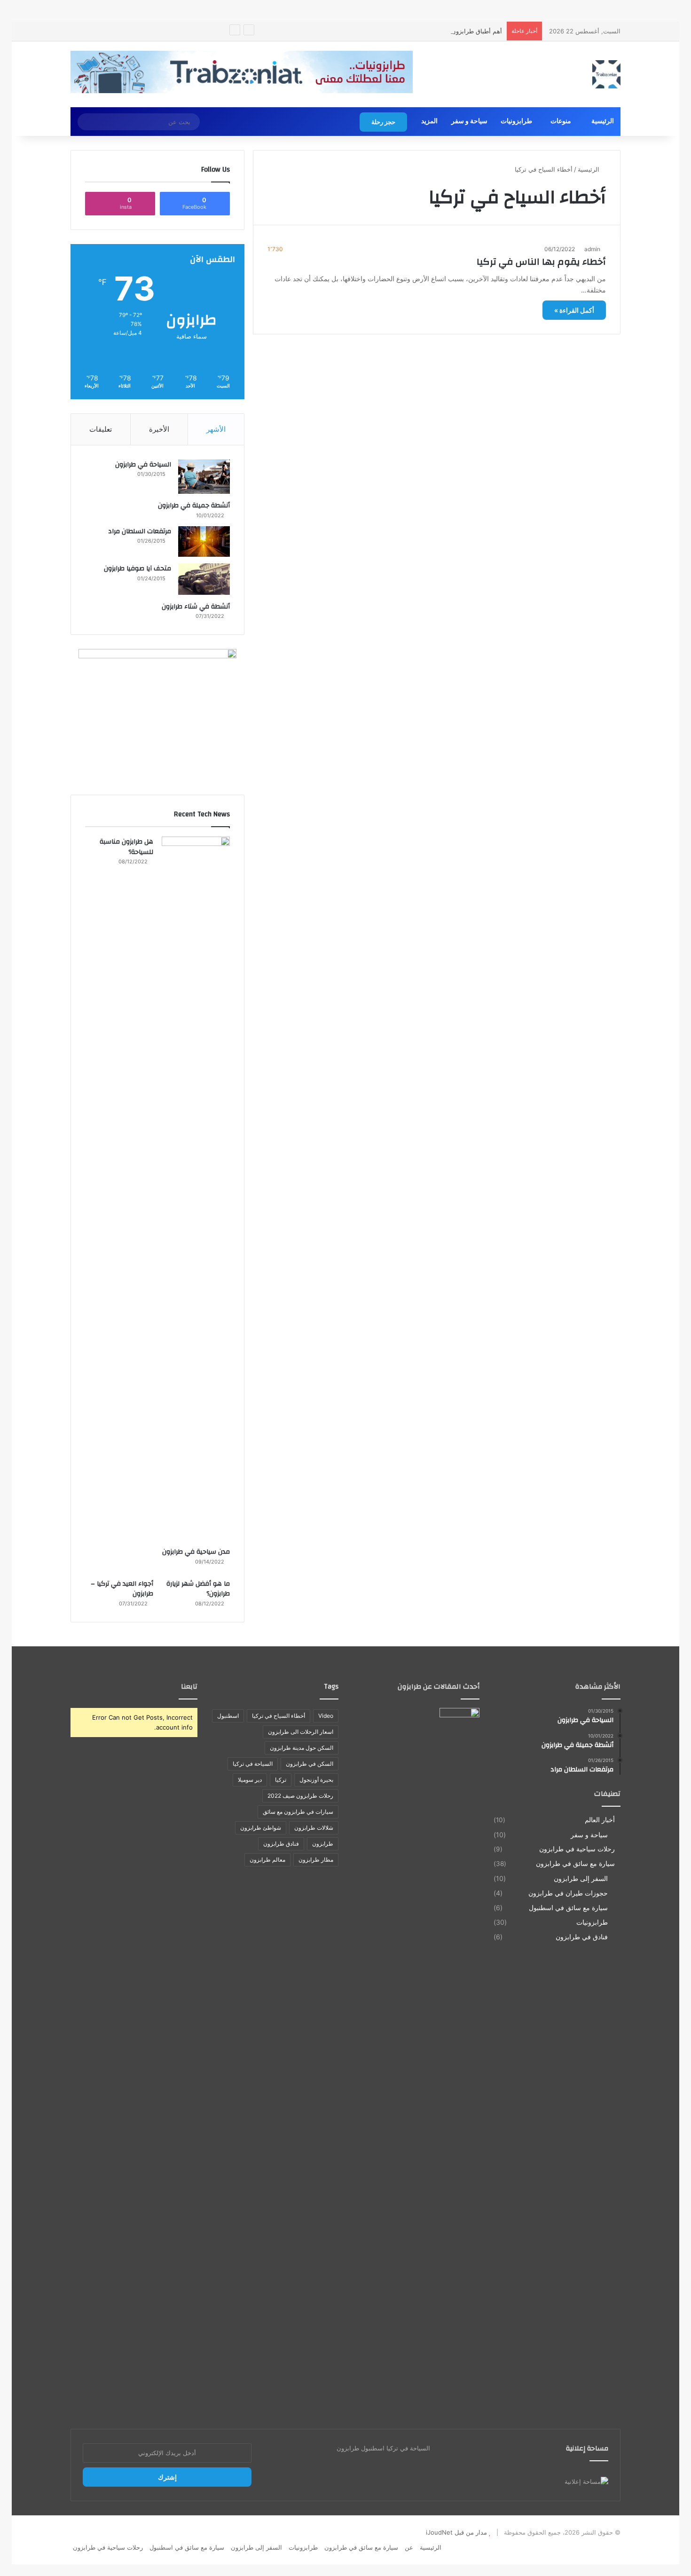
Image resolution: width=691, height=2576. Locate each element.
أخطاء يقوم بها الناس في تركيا (541, 262)
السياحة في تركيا (253, 1764)
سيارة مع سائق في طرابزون (575, 1864)
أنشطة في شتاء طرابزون (196, 607)
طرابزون (323, 1844)
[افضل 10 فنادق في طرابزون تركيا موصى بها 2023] (459, 2061)
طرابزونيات (516, 121)
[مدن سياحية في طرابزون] (196, 1189)
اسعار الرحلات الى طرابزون (301, 1732)
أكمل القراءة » (574, 310)
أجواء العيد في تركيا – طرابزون (122, 1589)
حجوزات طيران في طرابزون (568, 1893)
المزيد (429, 121)
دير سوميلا (250, 1780)
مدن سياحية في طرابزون (196, 1552)
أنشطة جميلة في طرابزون (194, 506)
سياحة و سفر (469, 121)
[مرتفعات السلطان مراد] (204, 542)
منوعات (561, 121)
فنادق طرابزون (281, 1844)
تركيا (281, 1780)
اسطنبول (228, 1716)
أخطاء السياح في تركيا (279, 1716)
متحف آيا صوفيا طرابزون (137, 569)
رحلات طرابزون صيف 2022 (300, 1796)
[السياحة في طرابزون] (204, 477)
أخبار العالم (600, 1820)
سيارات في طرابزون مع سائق (298, 1812)
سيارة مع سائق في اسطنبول (568, 1908)
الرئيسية (603, 121)
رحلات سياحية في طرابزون (577, 1849)
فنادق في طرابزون (582, 1937)
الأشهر (216, 429)
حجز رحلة (383, 122)
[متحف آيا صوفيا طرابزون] (204, 579)
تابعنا (189, 1687)
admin (592, 249)
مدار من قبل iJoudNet (456, 2532)
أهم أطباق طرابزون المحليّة (467, 31)
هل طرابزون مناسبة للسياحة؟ (126, 847)
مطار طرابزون (316, 1860)
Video (326, 1716)
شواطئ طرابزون (261, 1828)
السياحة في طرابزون (143, 465)
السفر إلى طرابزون (581, 1878)
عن (409, 2547)
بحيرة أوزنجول (316, 1780)
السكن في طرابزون (310, 1764)
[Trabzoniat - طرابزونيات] (606, 74)
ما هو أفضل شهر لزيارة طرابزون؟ (198, 1589)
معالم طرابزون (267, 1860)
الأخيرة (159, 429)
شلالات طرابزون (314, 1828)
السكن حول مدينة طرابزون (302, 1748)
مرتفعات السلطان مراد (140, 531)
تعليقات (101, 429)
